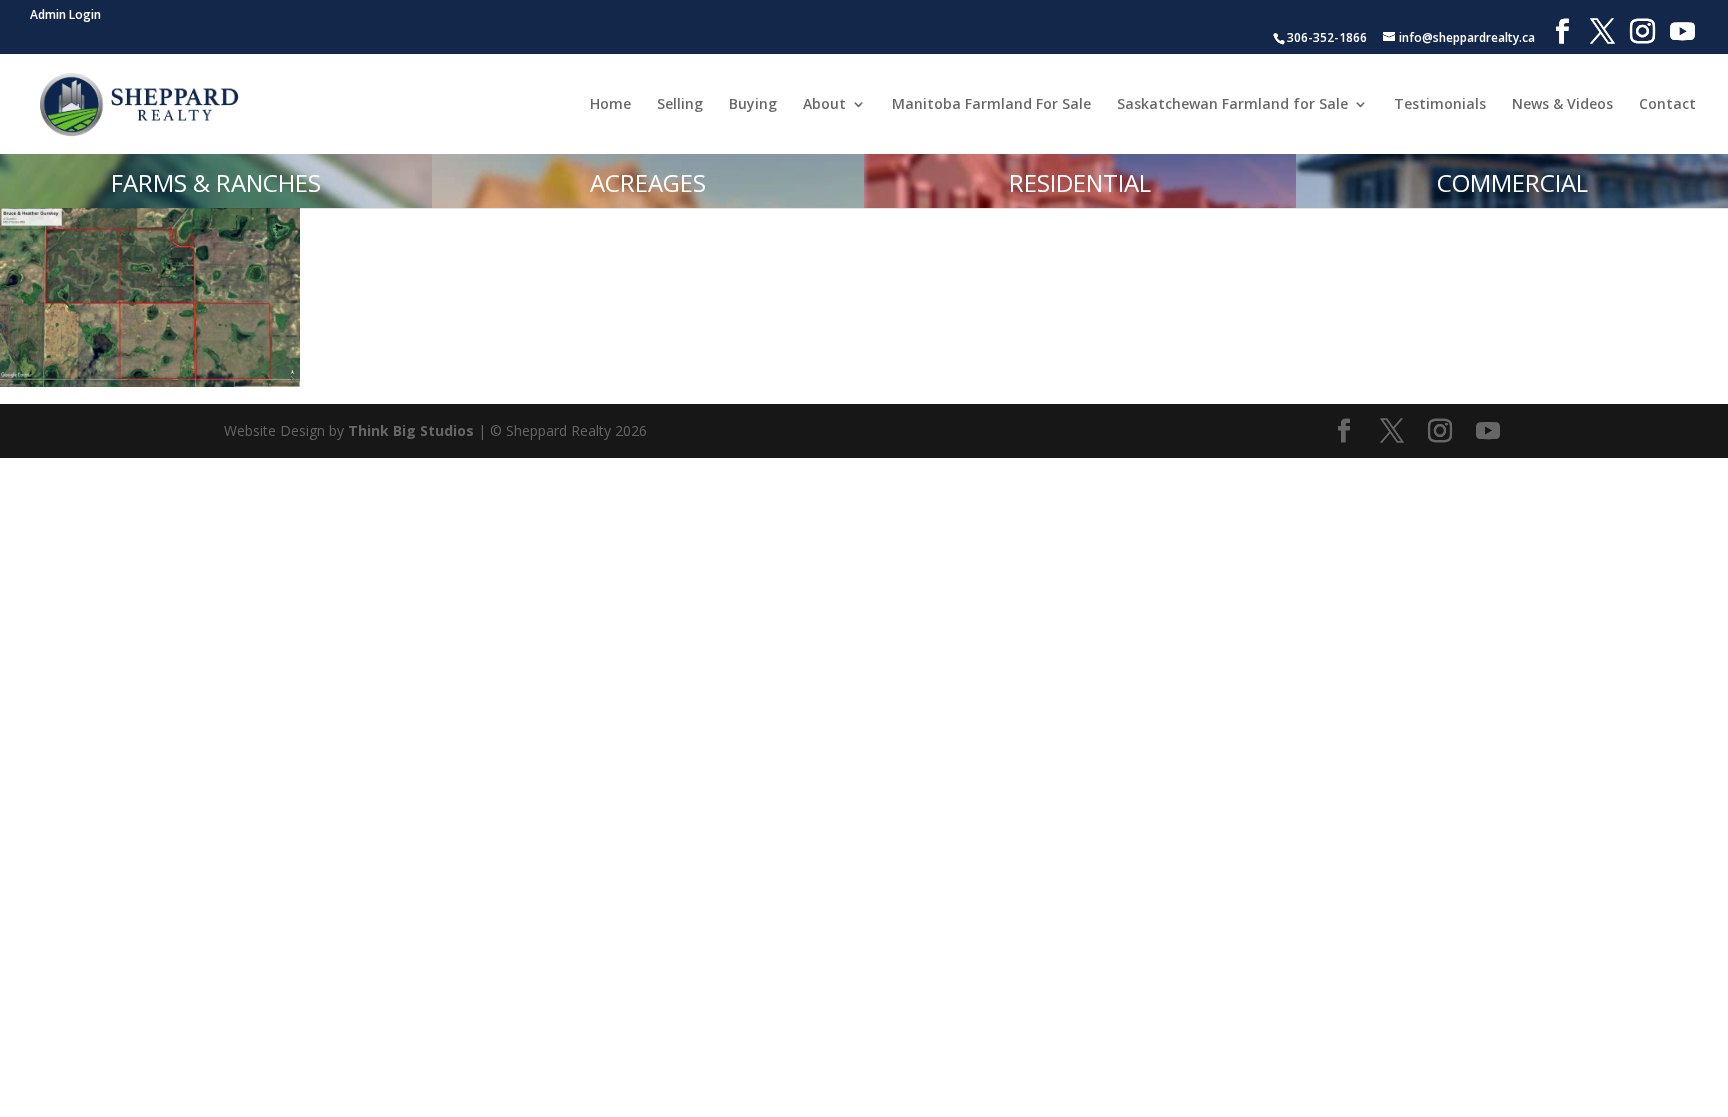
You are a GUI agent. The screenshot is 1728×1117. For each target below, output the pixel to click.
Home (610, 105)
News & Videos (1562, 105)
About (824, 105)
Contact (1667, 105)
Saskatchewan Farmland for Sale (1232, 105)
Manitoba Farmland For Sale (991, 105)
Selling (680, 105)
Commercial (1512, 182)
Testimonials (1440, 105)
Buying (753, 105)
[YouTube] (1682, 32)
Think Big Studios (411, 430)
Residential (1080, 182)
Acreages (648, 182)
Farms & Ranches (216, 182)
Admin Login (65, 14)
